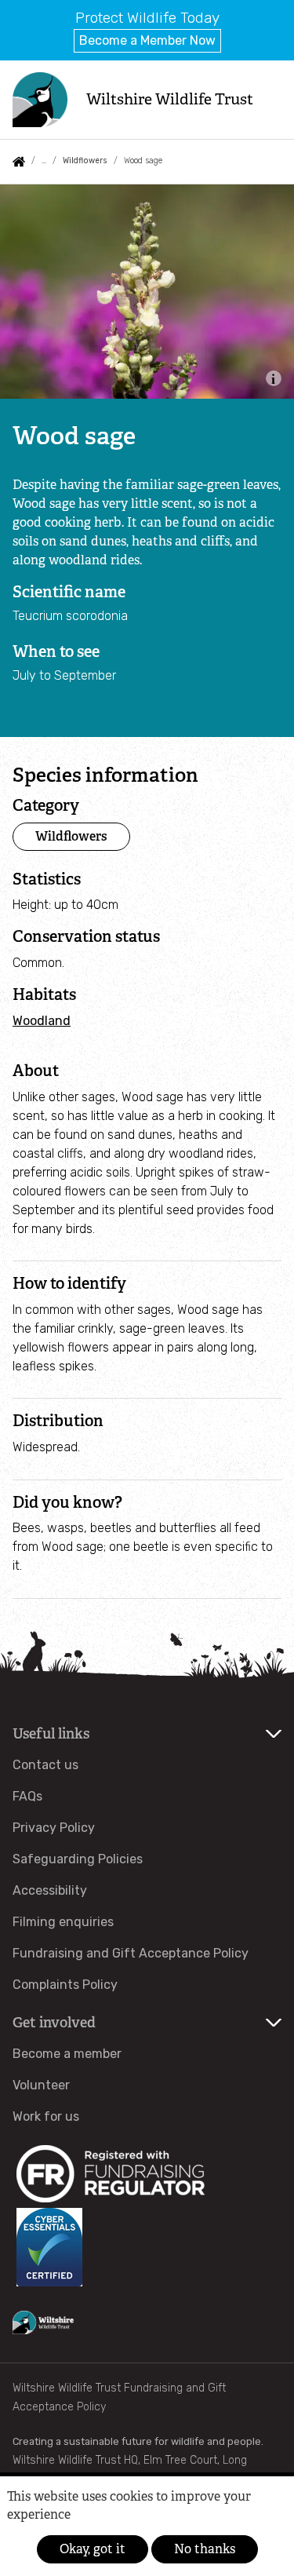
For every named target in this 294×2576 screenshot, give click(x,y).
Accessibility (50, 1890)
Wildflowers (85, 161)
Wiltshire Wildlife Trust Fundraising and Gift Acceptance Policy (119, 2397)
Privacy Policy (54, 1828)
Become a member (67, 2054)
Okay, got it (93, 2549)
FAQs (27, 1796)
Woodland (42, 1021)
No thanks (205, 2549)
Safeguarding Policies (78, 1859)
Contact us (45, 1765)
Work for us (46, 2116)
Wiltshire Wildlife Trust (170, 99)
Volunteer (41, 2085)
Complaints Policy (65, 1985)
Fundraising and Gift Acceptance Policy (131, 1953)
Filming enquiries (63, 1922)
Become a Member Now (147, 40)
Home (19, 162)
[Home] (40, 100)
